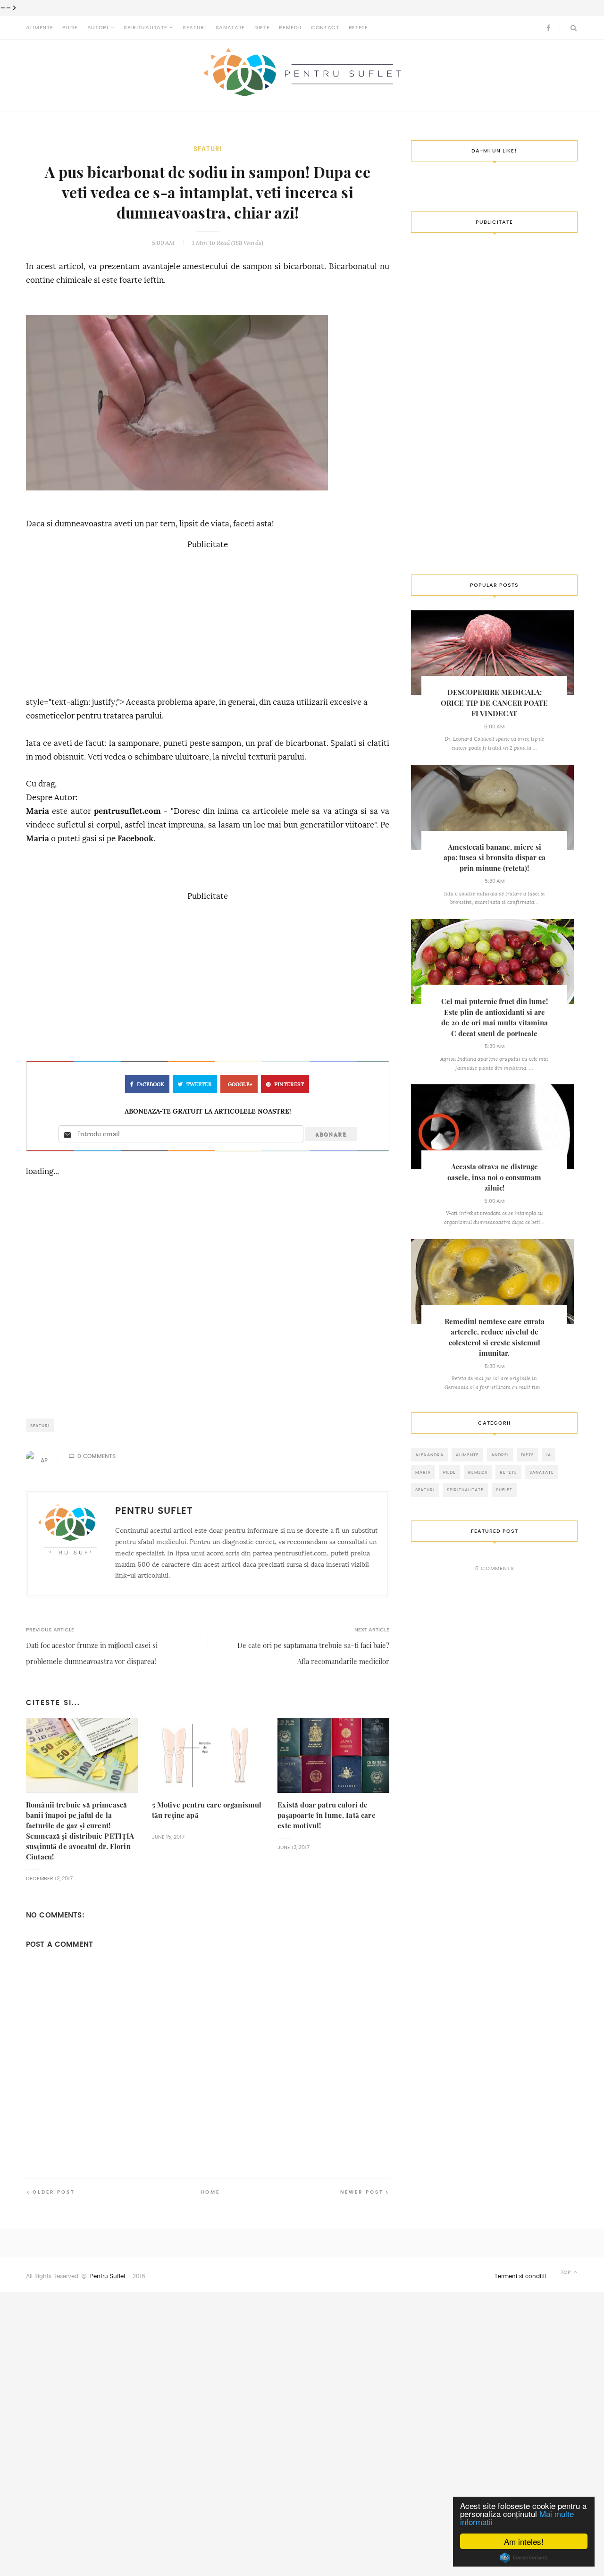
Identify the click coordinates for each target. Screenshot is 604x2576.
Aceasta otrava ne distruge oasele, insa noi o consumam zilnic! (494, 1177)
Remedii (290, 28)
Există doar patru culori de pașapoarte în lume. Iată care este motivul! (326, 1815)
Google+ (240, 1085)
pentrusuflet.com (127, 811)
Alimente (39, 28)
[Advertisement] (208, 618)
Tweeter (199, 1085)
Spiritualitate (145, 28)
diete (528, 1455)
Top (566, 2272)
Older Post (54, 2192)
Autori (98, 28)
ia (549, 1455)
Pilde (70, 28)
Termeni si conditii (520, 2276)
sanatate (542, 1472)
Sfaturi (194, 28)
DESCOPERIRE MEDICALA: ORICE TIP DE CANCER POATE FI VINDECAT (494, 703)
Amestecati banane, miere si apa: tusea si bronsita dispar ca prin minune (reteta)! (495, 858)
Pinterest (289, 1085)
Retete (358, 28)
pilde (449, 1472)
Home (210, 2192)
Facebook (135, 839)
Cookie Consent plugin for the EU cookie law (524, 2558)
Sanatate (230, 28)
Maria (38, 811)
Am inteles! (524, 2541)
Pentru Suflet (108, 2276)
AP (44, 1461)
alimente (467, 1455)
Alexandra (429, 1455)
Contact (325, 28)
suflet (504, 1490)
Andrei (500, 1455)
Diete (262, 28)
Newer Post (362, 2192)
